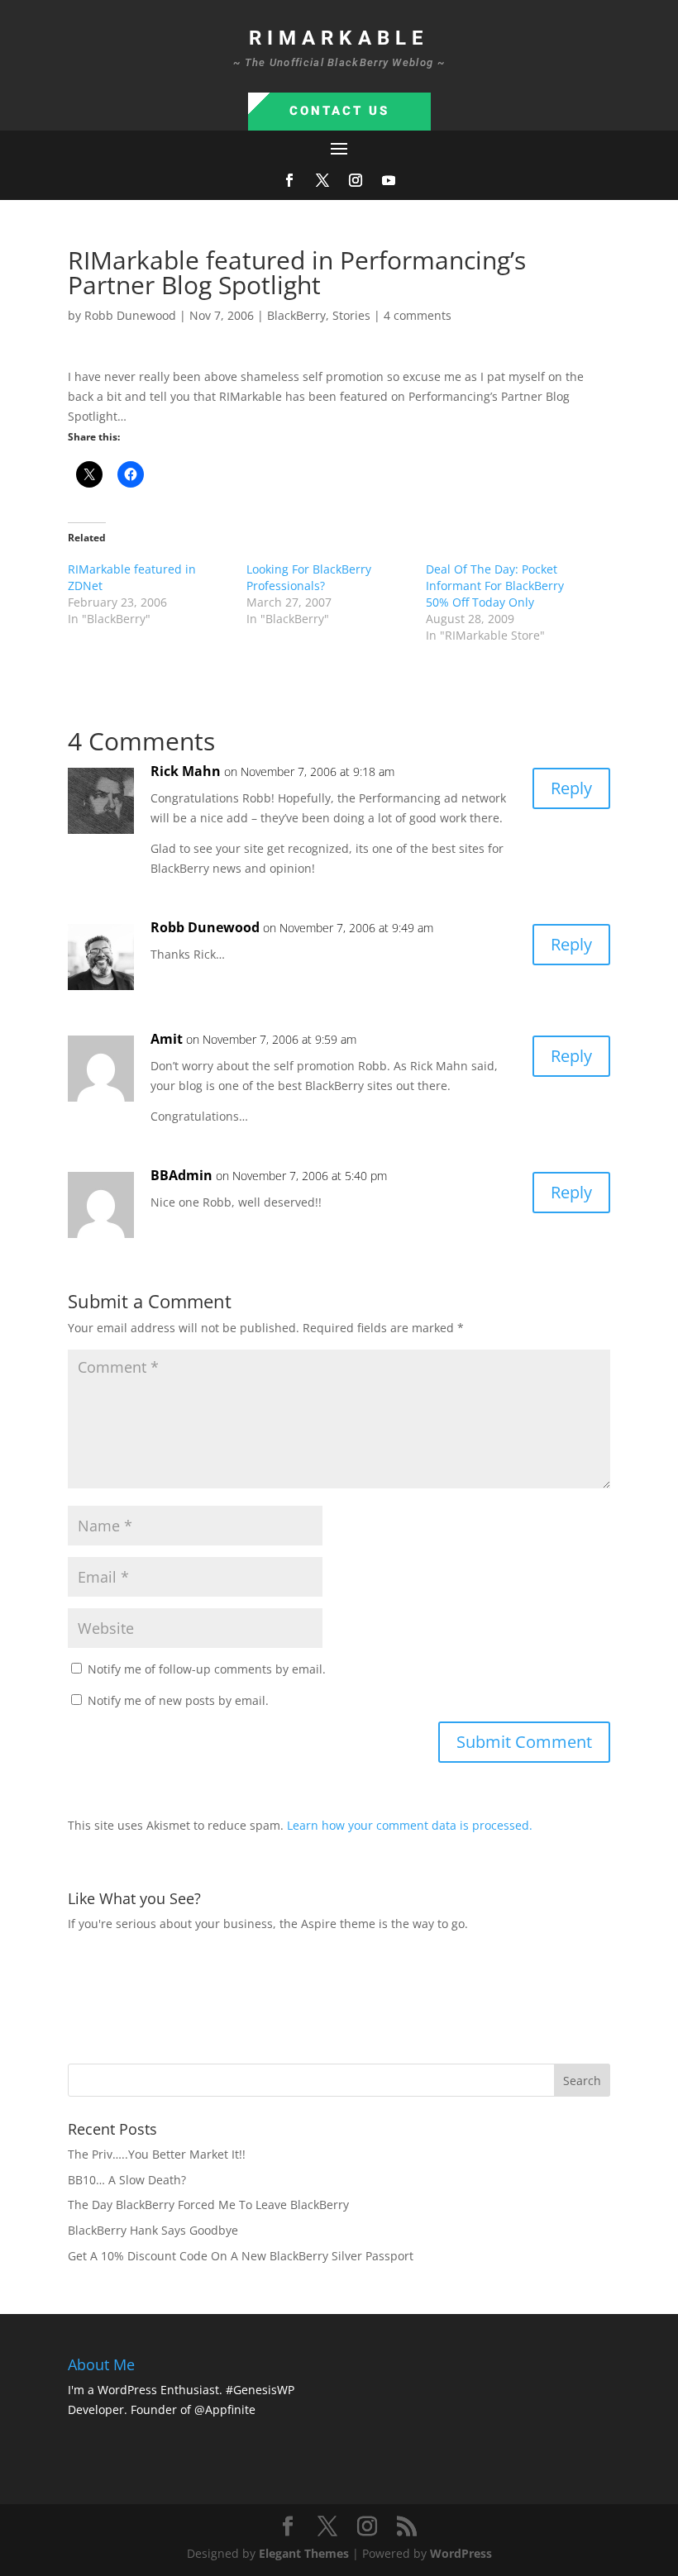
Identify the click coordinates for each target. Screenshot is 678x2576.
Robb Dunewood (130, 315)
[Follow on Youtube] (389, 180)
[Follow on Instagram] (356, 180)
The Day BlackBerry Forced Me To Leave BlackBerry (208, 2205)
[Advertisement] (369, 1996)
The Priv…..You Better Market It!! (157, 2154)
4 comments (418, 315)
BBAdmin (181, 1175)
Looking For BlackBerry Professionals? (309, 577)
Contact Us (339, 111)
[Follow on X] (322, 180)
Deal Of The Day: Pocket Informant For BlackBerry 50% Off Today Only (495, 586)
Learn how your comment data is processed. (410, 1825)
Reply (571, 788)
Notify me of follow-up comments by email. (207, 1669)
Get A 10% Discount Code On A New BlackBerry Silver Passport (241, 2256)
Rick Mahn (186, 771)
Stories (351, 315)
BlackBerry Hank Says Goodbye (153, 2230)
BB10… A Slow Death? (127, 2180)
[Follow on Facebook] (289, 180)
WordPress (461, 2553)
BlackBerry (296, 315)
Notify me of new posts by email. (178, 1700)
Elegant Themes (304, 2553)
